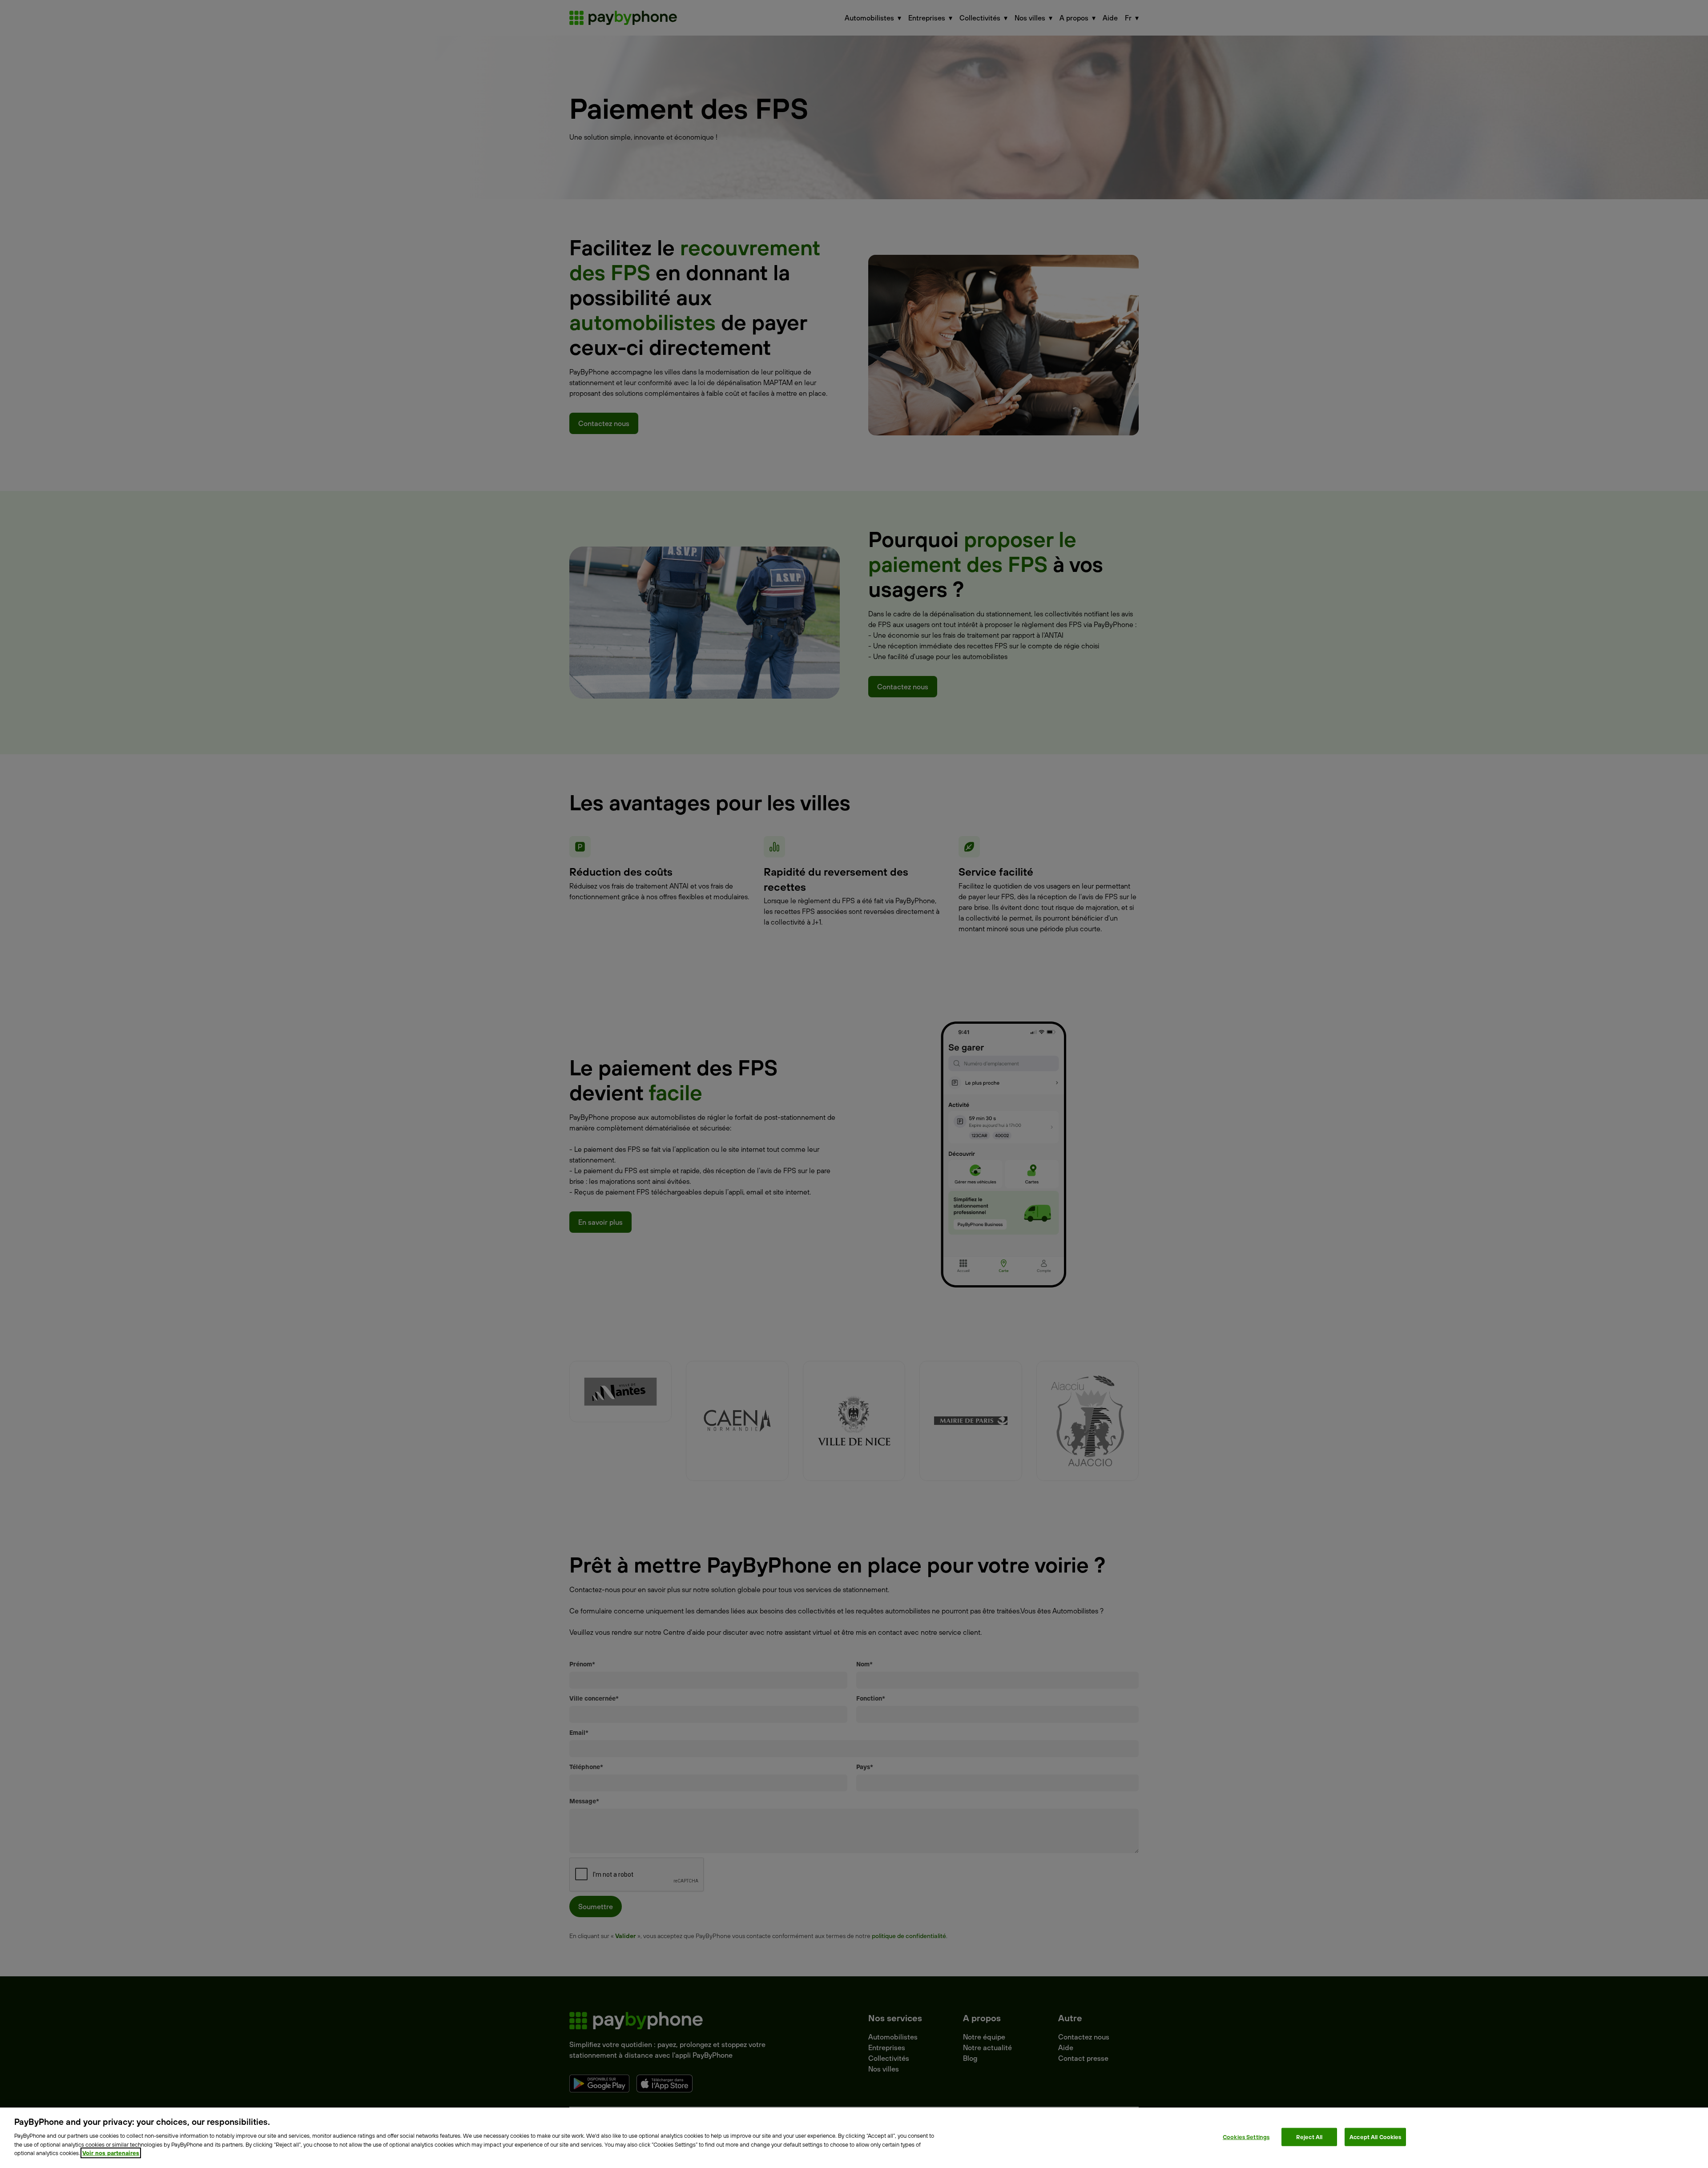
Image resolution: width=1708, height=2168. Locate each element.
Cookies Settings (1246, 2136)
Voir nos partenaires (111, 2153)
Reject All (1309, 2136)
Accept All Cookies (1375, 2136)
